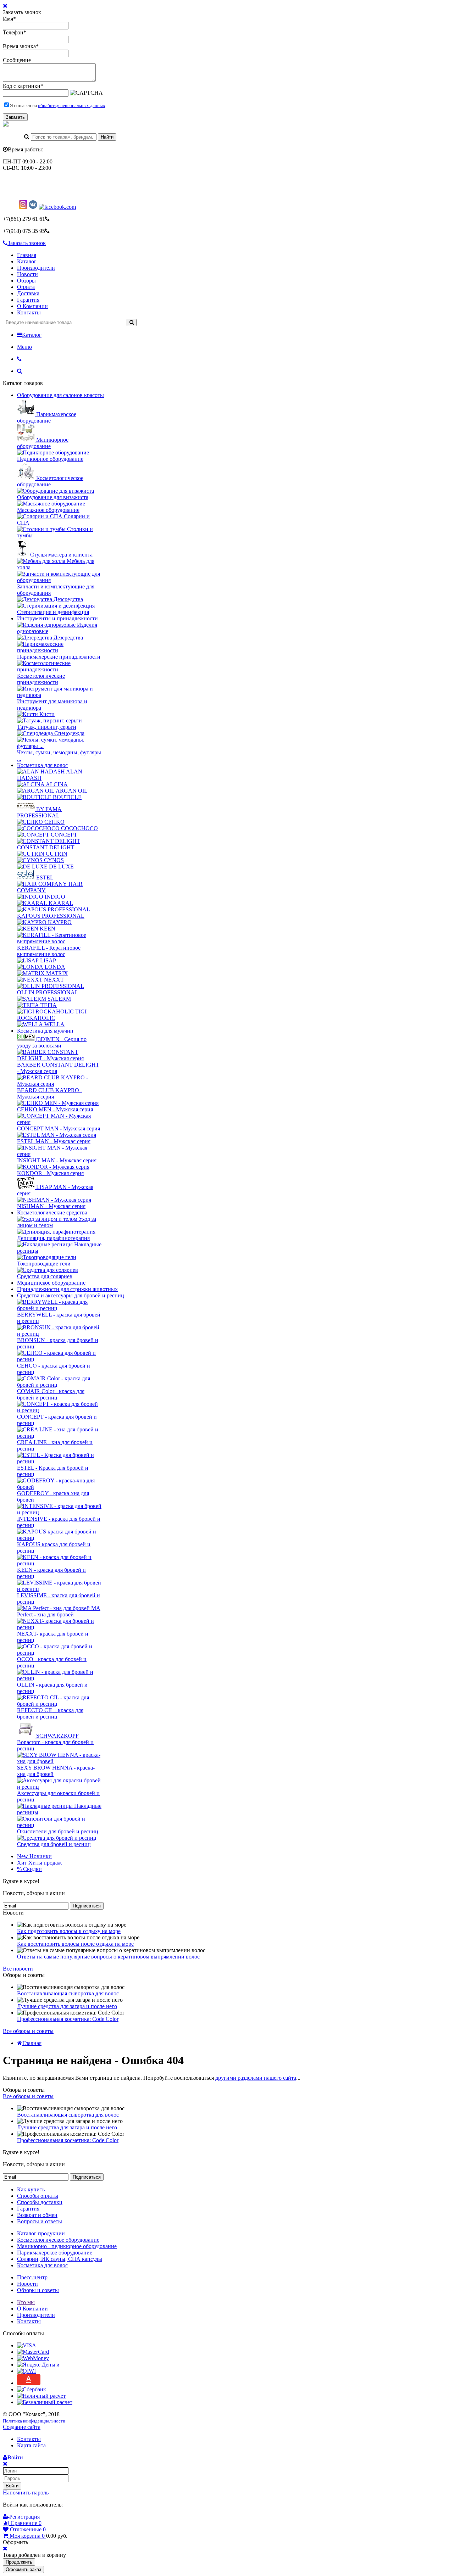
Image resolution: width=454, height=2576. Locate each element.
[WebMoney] (33, 2358)
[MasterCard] (33, 2352)
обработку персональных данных (72, 105)
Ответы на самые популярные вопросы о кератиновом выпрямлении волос (108, 1957)
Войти (12, 2486)
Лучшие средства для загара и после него (67, 2006)
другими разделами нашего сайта (256, 2078)
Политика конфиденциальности (34, 2421)
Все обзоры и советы (28, 2031)
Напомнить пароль (26, 2493)
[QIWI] (26, 2371)
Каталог (27, 261)
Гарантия (28, 300)
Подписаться (87, 1906)
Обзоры (26, 281)
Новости (27, 274)
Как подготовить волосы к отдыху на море (69, 1931)
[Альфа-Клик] (29, 2383)
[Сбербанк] (32, 2389)
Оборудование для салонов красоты (60, 395)
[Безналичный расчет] (45, 2402)
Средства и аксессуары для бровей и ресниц (71, 1295)
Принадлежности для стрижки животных (67, 1289)
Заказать (15, 117)
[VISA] (27, 2345)
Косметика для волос (42, 765)
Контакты (29, 312)
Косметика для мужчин (45, 1031)
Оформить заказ (23, 2569)
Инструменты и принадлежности (57, 618)
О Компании (32, 306)
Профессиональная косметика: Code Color (68, 2019)
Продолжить (19, 2562)
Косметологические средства (52, 1212)
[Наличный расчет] (41, 2396)
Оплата (26, 287)
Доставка (28, 293)
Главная (27, 255)
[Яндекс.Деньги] (38, 2365)
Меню (24, 347)
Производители (36, 268)
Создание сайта (22, 2427)
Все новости (18, 1969)
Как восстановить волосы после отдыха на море (75, 1944)
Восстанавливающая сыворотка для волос (68, 1993)
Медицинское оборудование (51, 1283)
